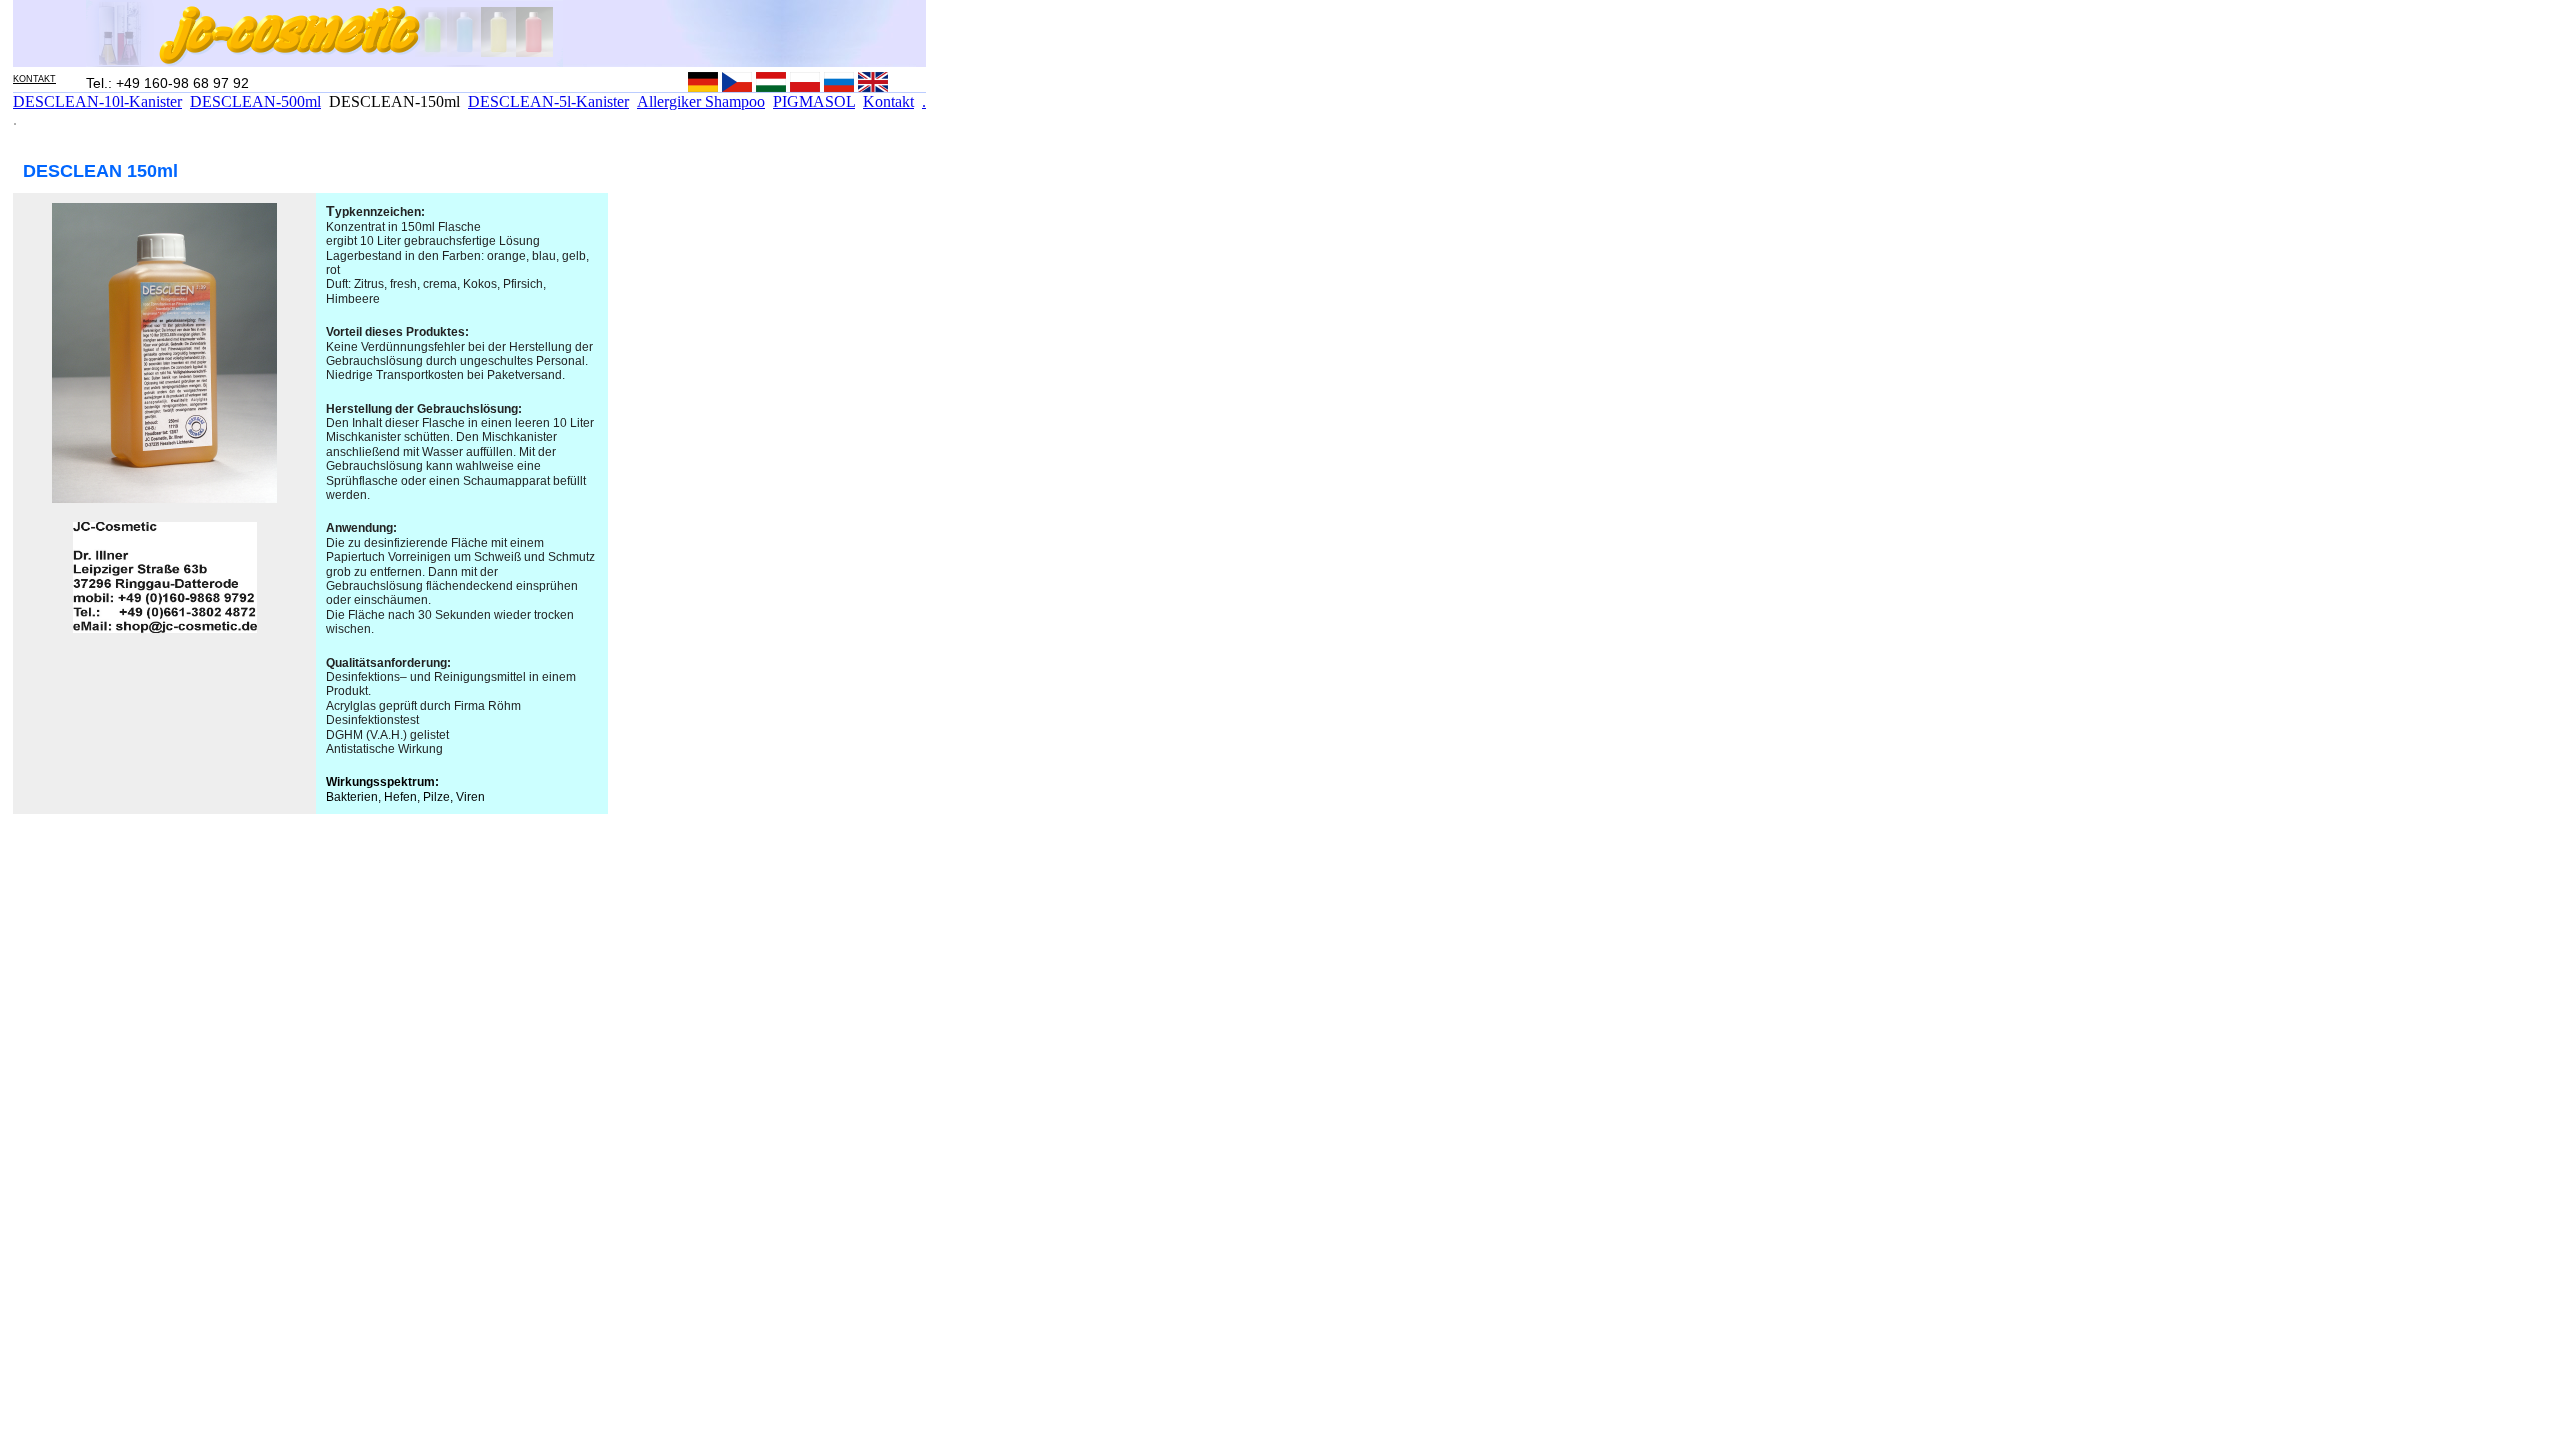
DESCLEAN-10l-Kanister (97, 101)
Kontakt (888, 101)
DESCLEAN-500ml (255, 101)
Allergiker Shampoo (701, 101)
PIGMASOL (814, 101)
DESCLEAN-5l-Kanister (548, 101)
